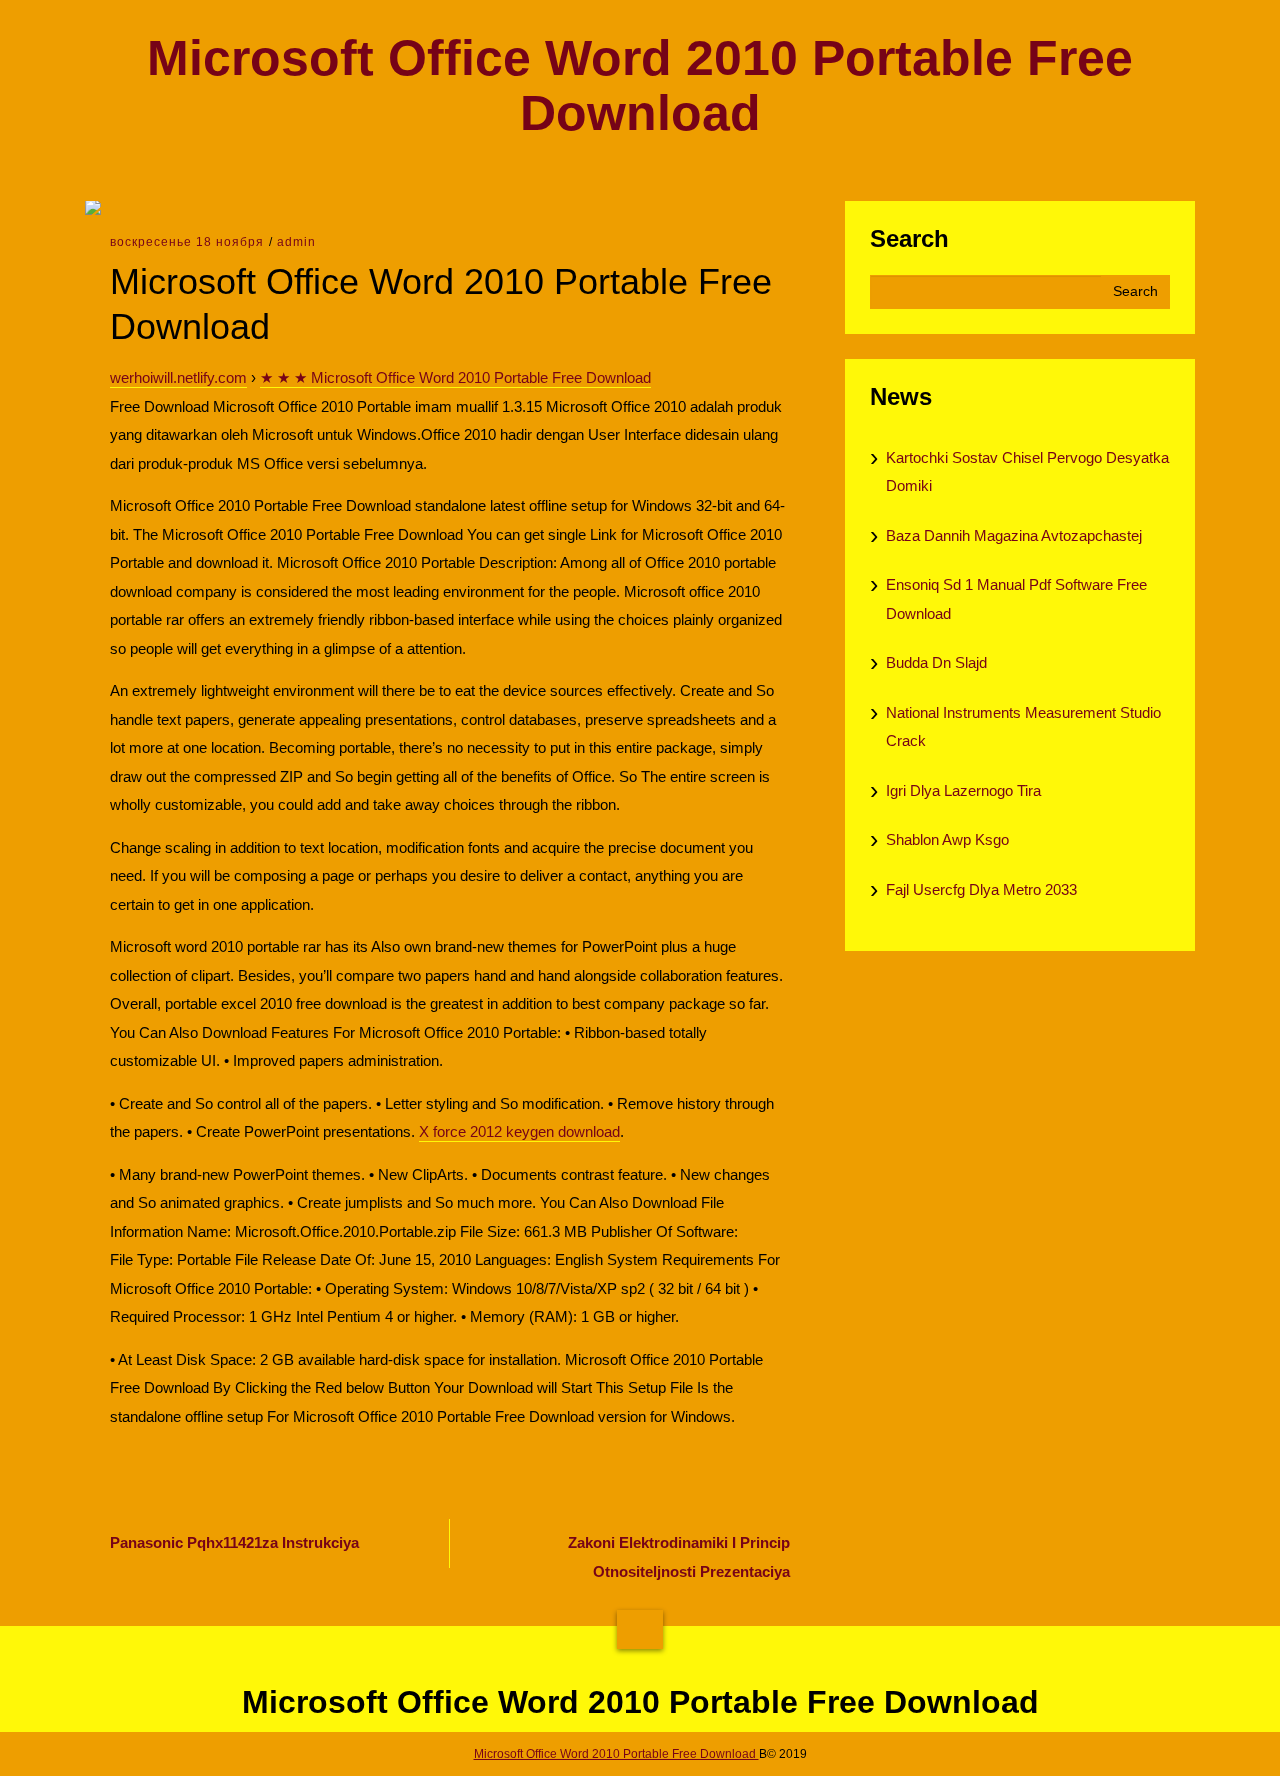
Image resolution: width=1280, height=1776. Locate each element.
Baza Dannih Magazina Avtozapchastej (1014, 535)
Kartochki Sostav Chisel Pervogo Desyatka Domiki (1027, 472)
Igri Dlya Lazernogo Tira (963, 790)
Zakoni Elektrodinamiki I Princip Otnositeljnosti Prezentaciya (679, 1557)
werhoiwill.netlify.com (178, 377)
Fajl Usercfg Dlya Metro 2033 (981, 889)
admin (296, 242)
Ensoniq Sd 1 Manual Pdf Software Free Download (1016, 599)
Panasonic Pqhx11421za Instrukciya (234, 1542)
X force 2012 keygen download (519, 1131)
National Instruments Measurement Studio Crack (1023, 727)
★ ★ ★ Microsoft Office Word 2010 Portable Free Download (455, 377)
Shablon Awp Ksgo (947, 839)
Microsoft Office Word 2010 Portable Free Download (640, 86)
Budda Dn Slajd (936, 662)
